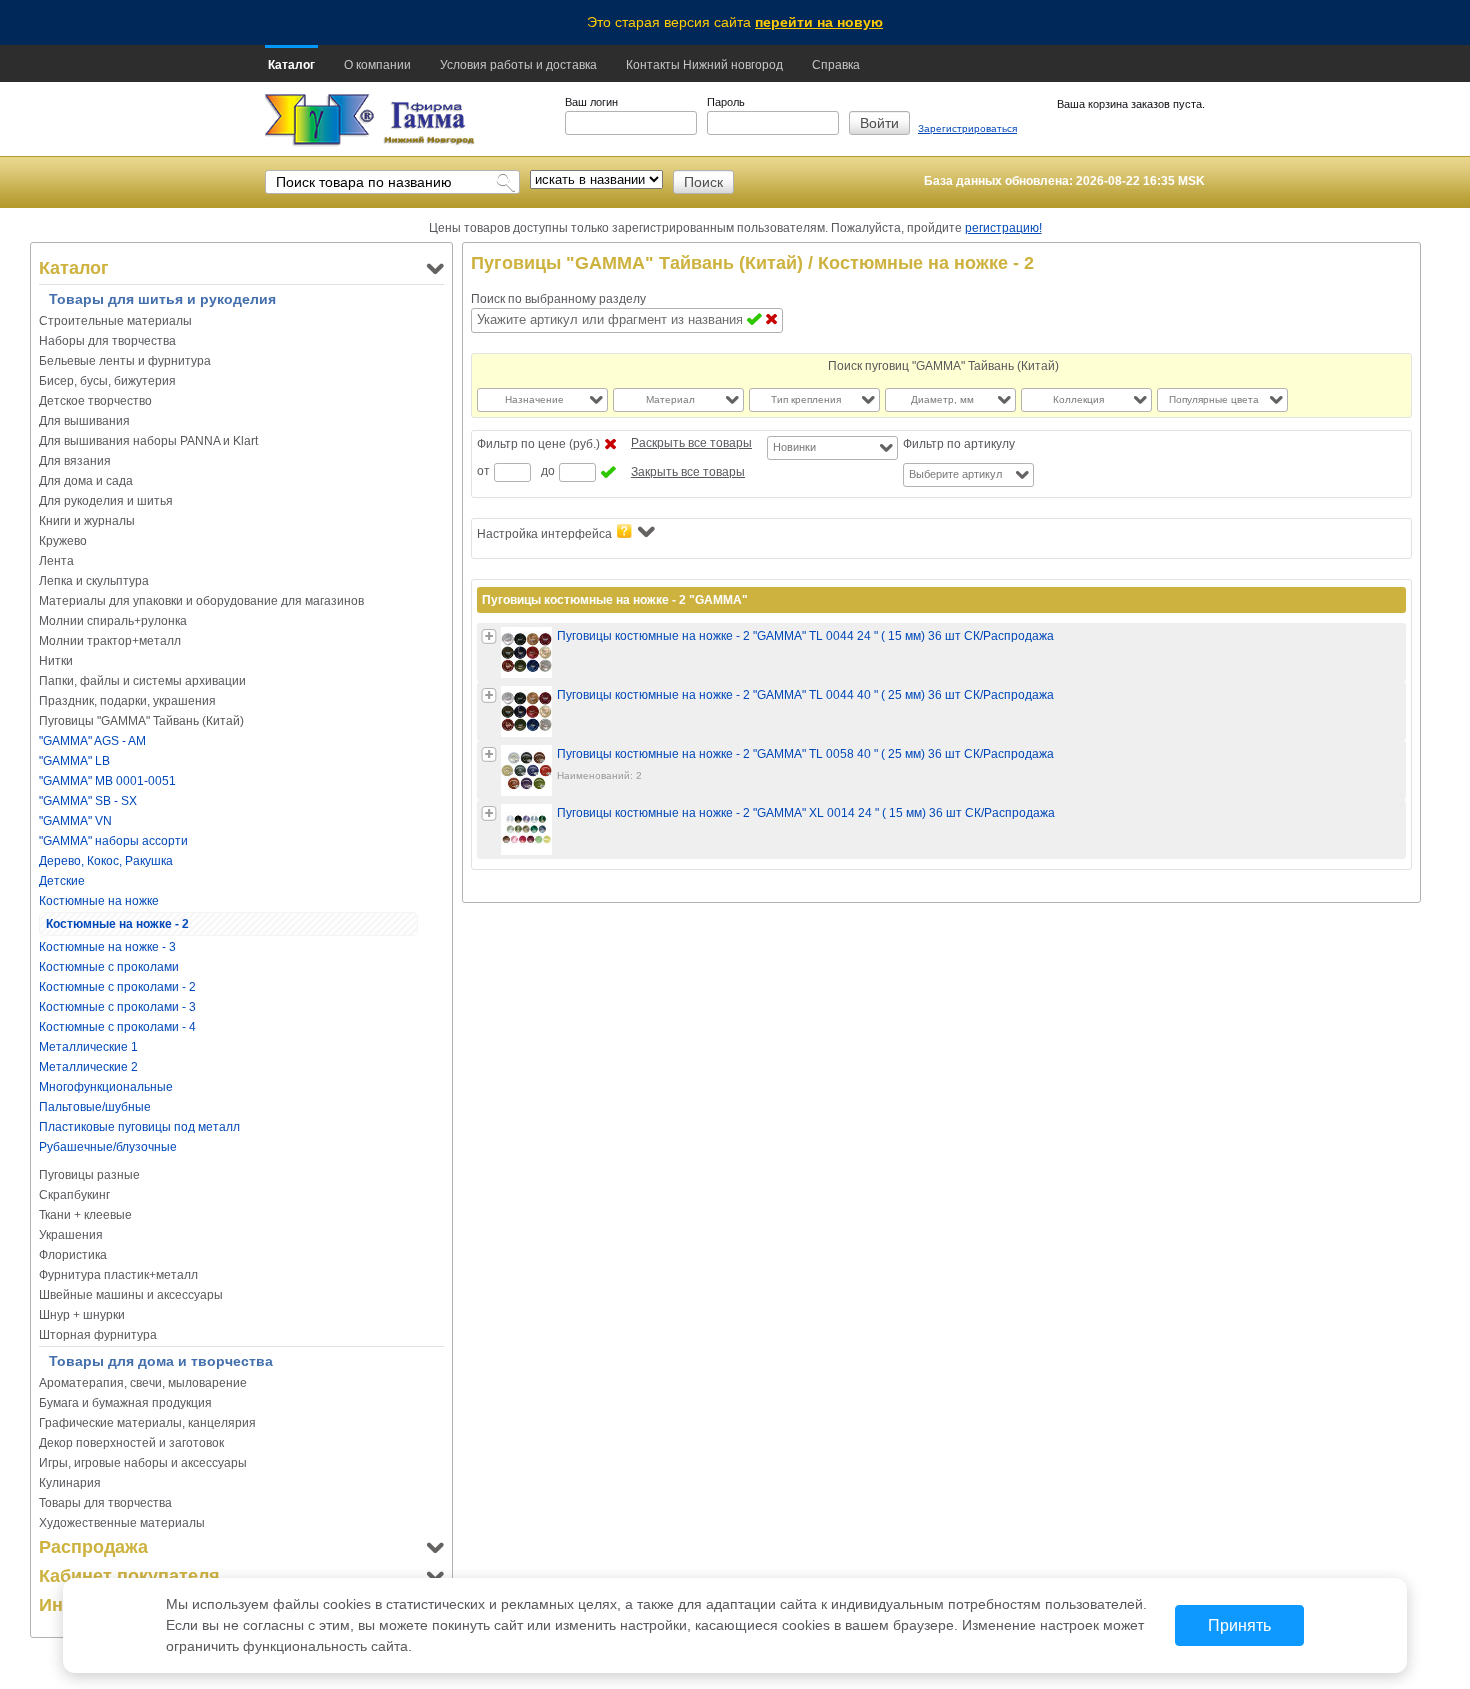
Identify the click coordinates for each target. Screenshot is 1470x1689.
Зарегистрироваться (967, 128)
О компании (377, 65)
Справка (836, 65)
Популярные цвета (1214, 399)
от (483, 471)
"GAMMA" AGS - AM (92, 741)
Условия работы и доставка (518, 65)
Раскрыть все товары (691, 443)
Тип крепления (806, 399)
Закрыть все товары (688, 472)
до (548, 471)
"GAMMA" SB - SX (88, 801)
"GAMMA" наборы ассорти (113, 841)
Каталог (291, 65)
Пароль (726, 102)
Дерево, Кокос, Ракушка (106, 861)
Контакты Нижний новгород (704, 65)
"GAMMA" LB (74, 761)
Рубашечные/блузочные (108, 1147)
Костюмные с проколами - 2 (117, 987)
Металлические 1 (88, 1047)
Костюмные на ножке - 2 (117, 924)
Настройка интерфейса (544, 534)
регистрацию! (1003, 228)
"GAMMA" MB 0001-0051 (107, 781)
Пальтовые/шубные (95, 1107)
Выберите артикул (955, 474)
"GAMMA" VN (75, 821)
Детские (62, 881)
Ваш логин (591, 102)
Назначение (534, 399)
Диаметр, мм (942, 399)
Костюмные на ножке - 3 (107, 947)
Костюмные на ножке (99, 901)
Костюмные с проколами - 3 (117, 1007)
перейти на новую (819, 22)
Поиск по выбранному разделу (558, 299)
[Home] (319, 120)
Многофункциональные (106, 1087)
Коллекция (1078, 399)
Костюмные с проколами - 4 (117, 1027)
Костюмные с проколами (109, 967)
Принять (1239, 1625)
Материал (670, 399)
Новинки (794, 447)
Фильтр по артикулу (959, 444)
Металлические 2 (88, 1067)
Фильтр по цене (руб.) (538, 444)
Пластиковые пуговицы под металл (139, 1127)
